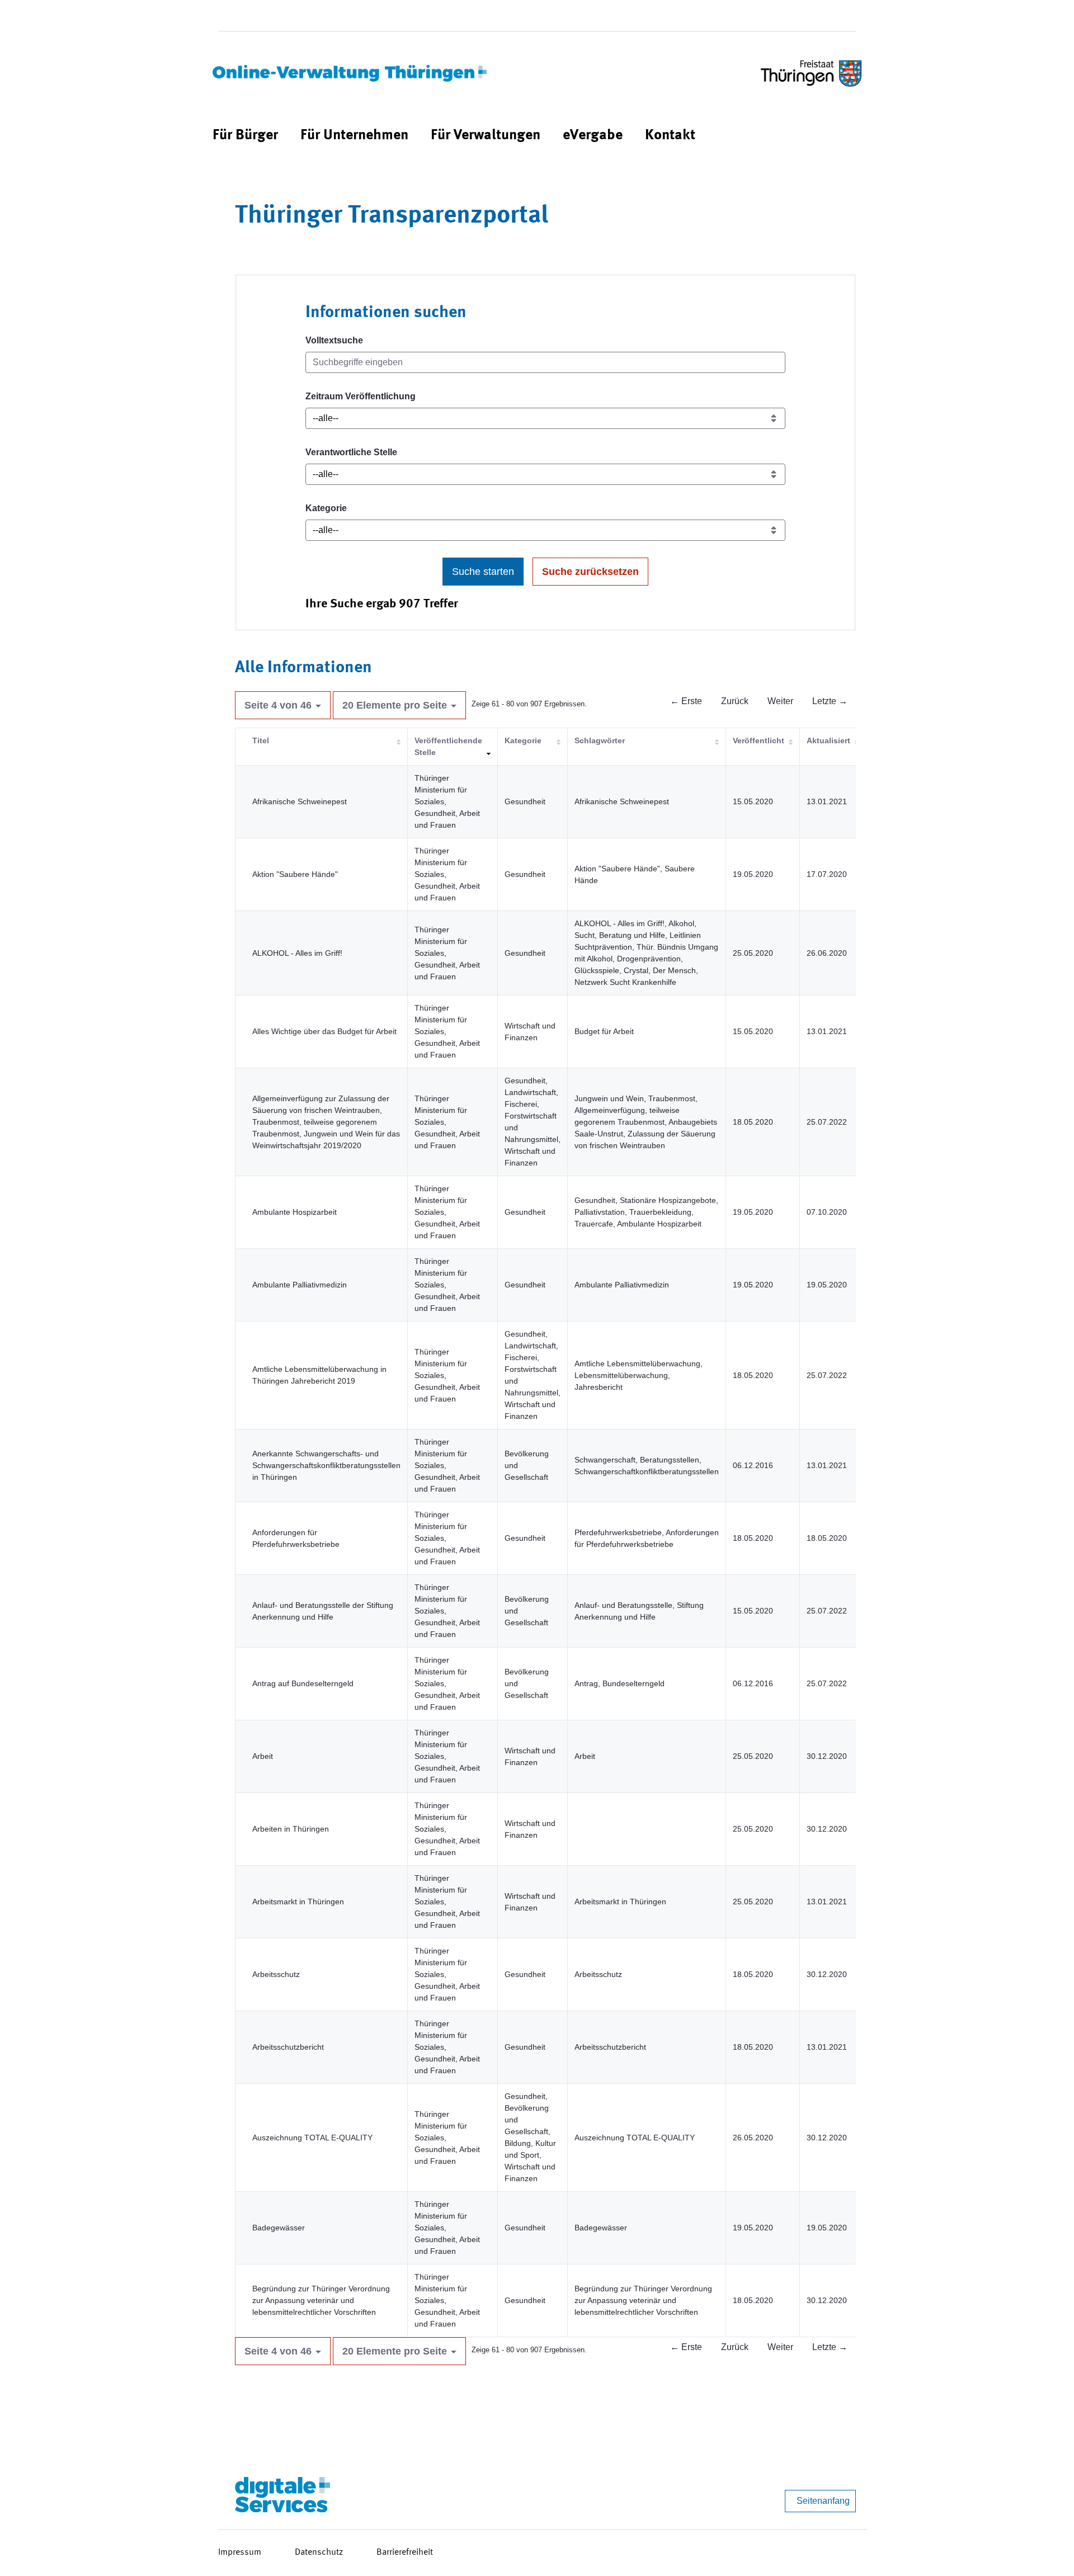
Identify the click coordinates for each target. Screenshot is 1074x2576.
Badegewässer (279, 2228)
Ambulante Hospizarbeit (295, 1212)
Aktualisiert (828, 740)
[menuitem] (245, 136)
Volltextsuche (334, 340)
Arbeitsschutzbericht (288, 2047)
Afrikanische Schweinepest (300, 801)
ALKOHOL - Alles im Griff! (297, 953)
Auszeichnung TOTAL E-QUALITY (312, 2138)
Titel (261, 740)
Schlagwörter (600, 740)
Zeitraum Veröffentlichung (361, 396)
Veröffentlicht (759, 740)
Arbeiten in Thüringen (291, 1829)
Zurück (735, 701)
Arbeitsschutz (276, 1974)
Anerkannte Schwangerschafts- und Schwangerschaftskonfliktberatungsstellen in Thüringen (326, 1465)
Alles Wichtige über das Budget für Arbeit (324, 1031)
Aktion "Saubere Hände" (295, 874)
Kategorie (326, 508)
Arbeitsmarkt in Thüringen (298, 1902)
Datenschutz (319, 2553)
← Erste (686, 701)
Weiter (780, 701)
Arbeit (263, 1756)
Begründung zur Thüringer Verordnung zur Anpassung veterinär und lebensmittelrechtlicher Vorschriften (321, 2300)
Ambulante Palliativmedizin (300, 1285)
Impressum (240, 2553)
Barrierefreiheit (405, 2553)
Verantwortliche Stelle (351, 452)
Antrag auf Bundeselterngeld (303, 1683)
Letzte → (830, 701)
